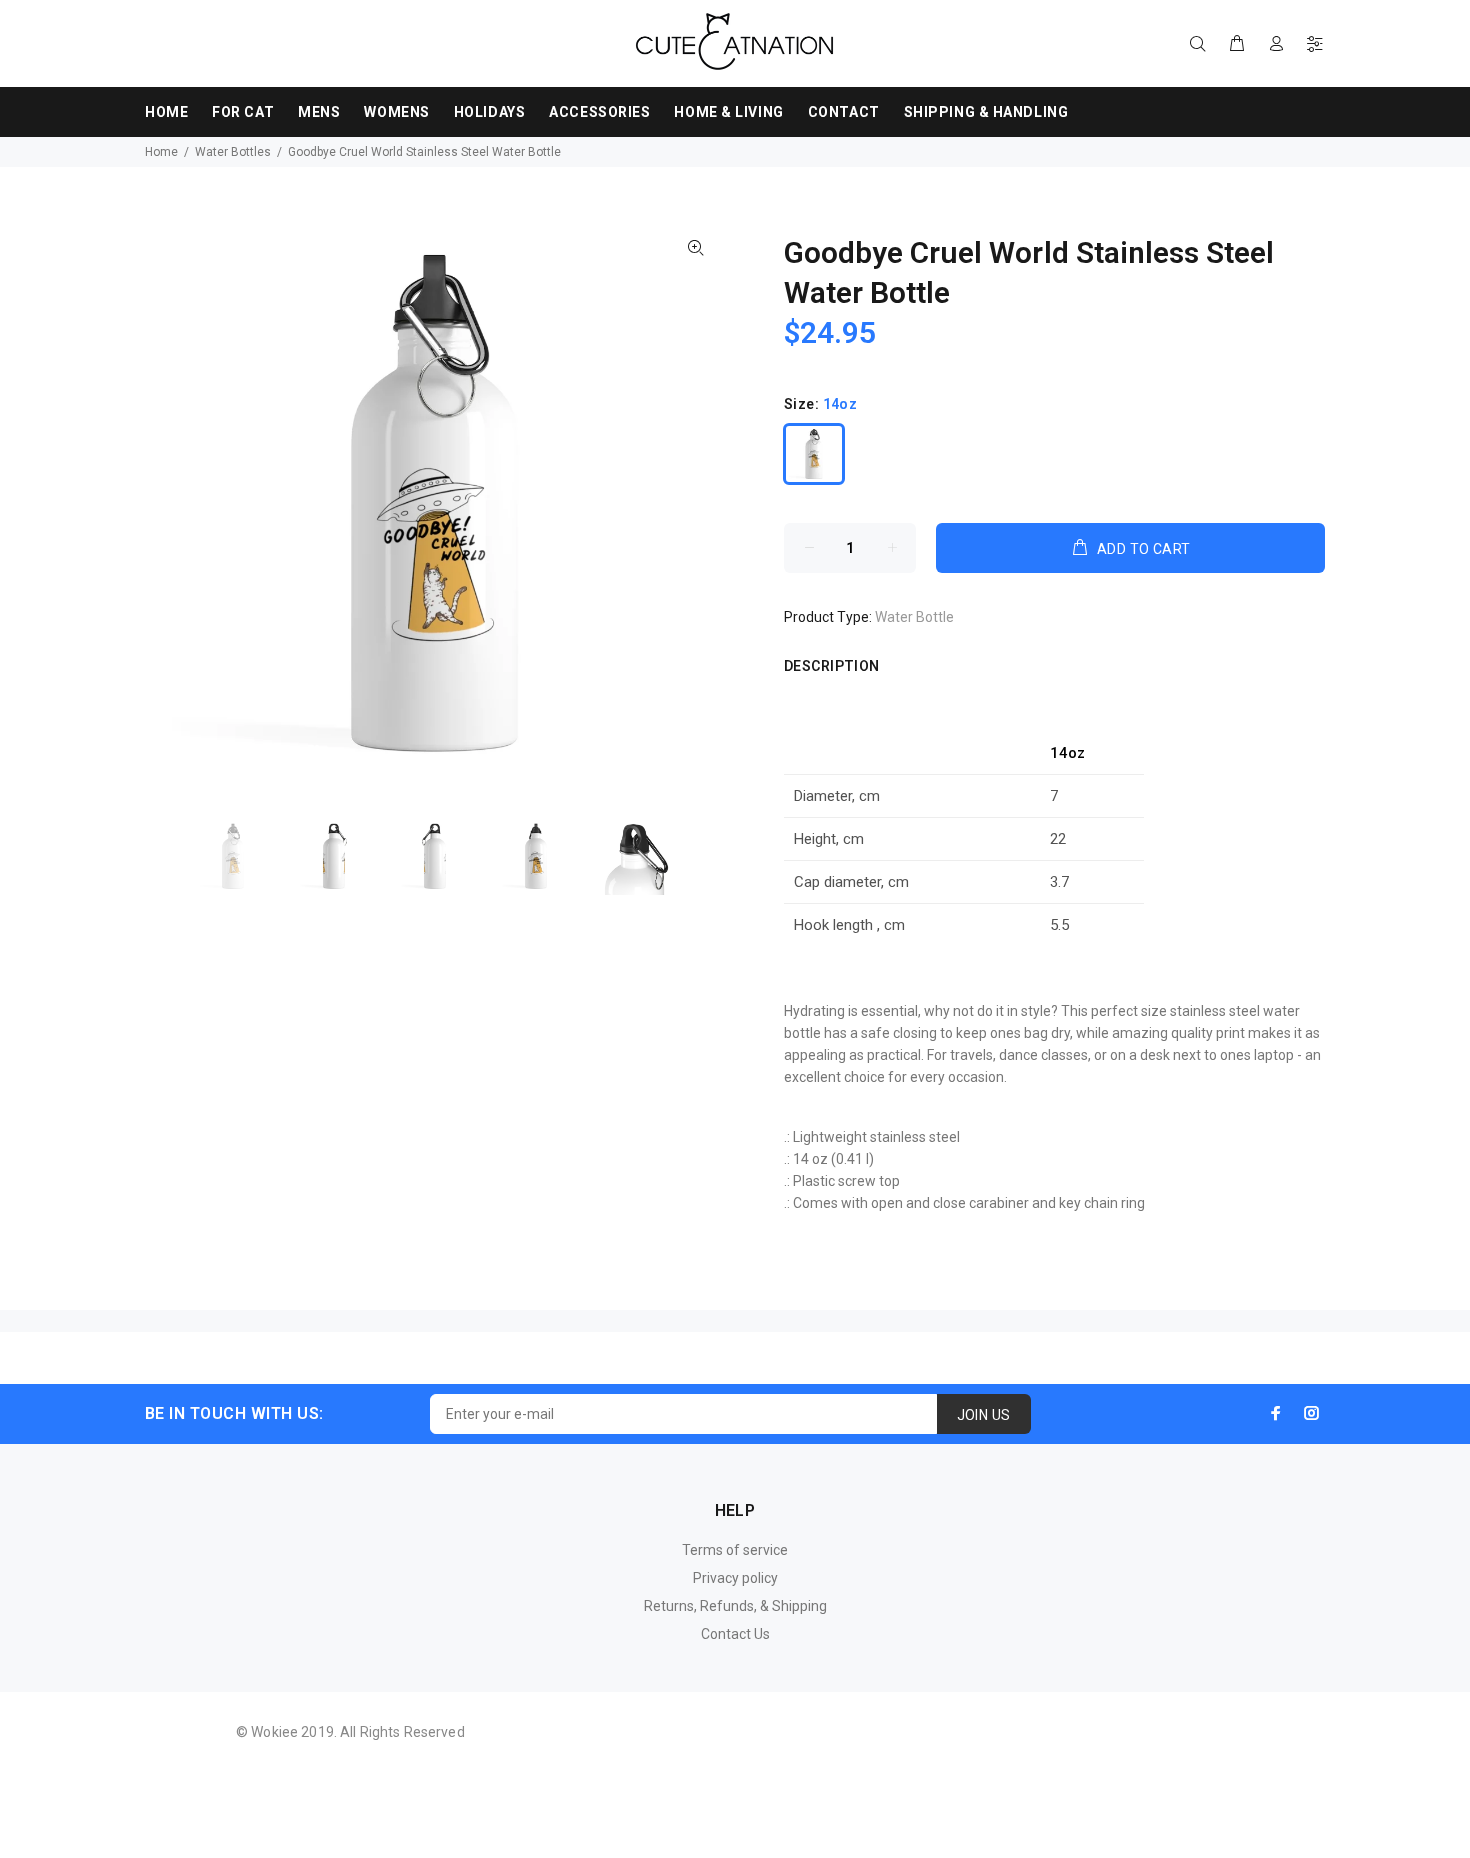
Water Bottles (233, 152)
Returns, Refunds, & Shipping (735, 1606)
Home (161, 152)
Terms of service (735, 1550)
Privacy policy (735, 1578)
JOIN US (984, 1415)
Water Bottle (914, 617)
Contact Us (735, 1634)
